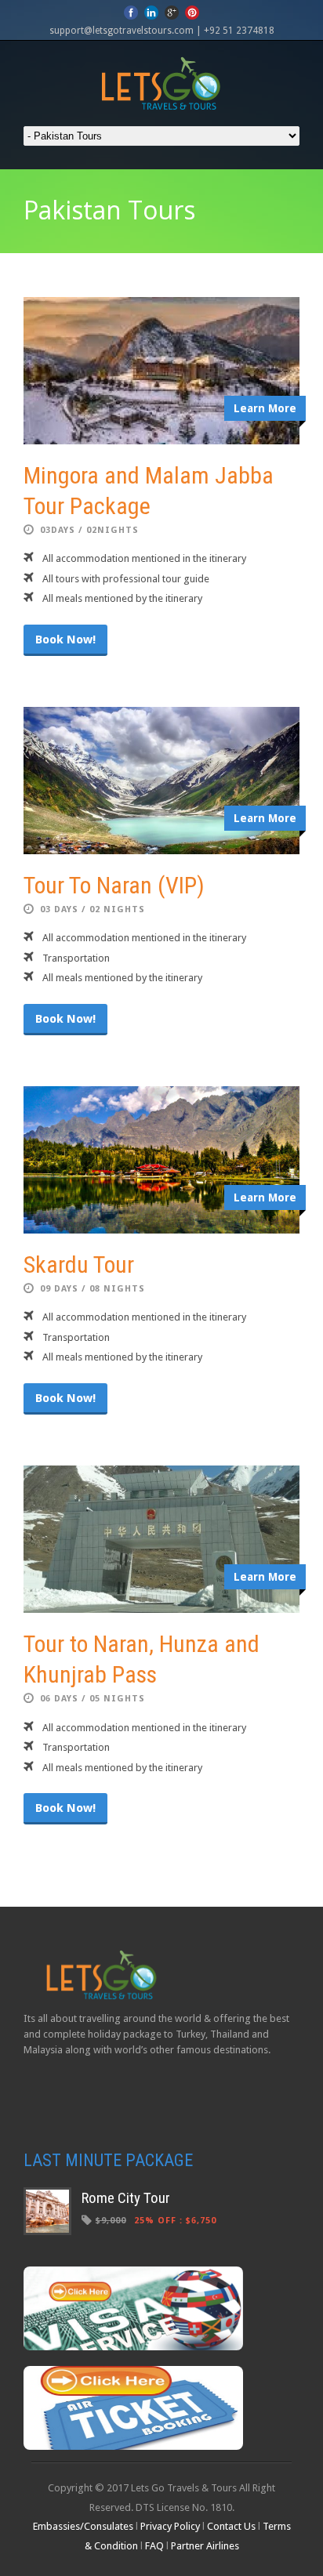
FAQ (154, 2546)
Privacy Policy (170, 2526)
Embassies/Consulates (84, 2526)
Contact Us (231, 2526)
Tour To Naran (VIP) (114, 885)
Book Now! (65, 639)
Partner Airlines (205, 2546)
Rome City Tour (126, 2198)
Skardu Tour (79, 1264)
